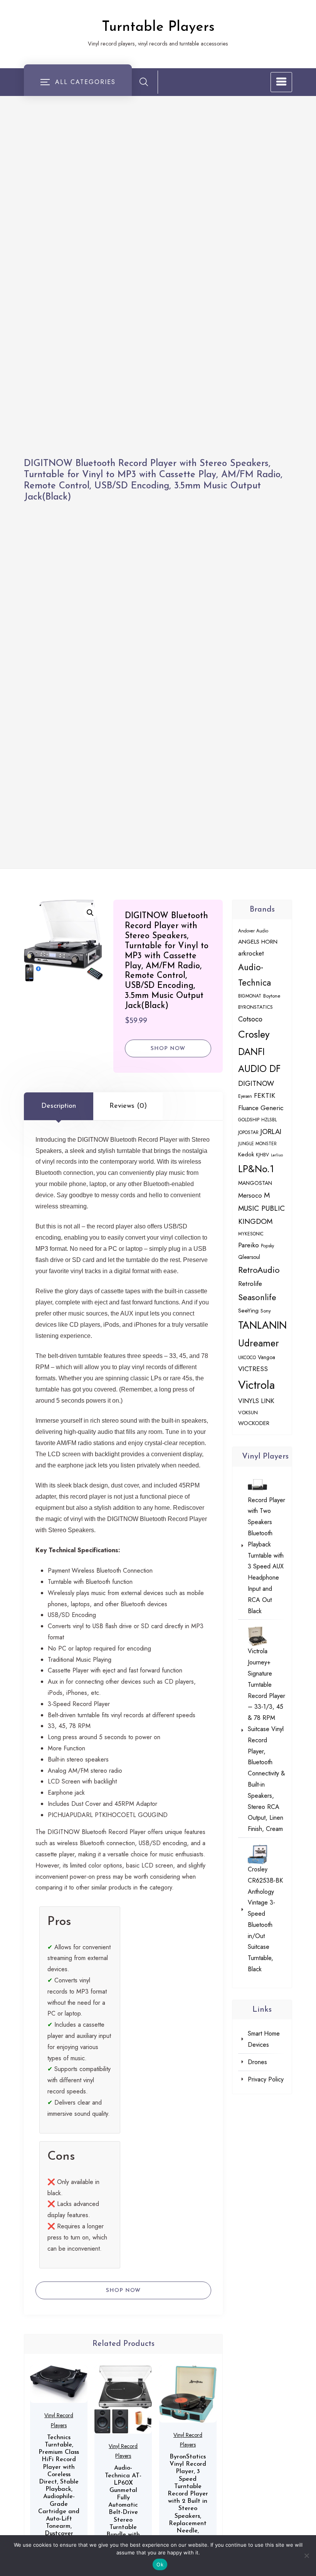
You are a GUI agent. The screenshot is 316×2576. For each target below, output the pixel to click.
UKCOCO (247, 1357)
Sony (266, 1311)
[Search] (144, 82)
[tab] (59, 1106)
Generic (272, 1108)
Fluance (248, 1108)
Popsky (267, 1246)
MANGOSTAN (255, 1183)
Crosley (254, 1034)
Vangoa (266, 1357)
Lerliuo (277, 1155)
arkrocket (251, 953)
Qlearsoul (249, 1257)
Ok (160, 2564)
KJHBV (262, 1155)
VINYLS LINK (256, 1401)
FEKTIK (265, 1095)
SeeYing (248, 1311)
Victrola (256, 1385)
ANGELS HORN (258, 942)
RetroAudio (259, 1270)
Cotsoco (250, 1019)
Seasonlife (257, 1297)
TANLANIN (262, 1325)
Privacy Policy (266, 2079)
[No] (306, 2556)
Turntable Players (158, 27)
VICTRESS (253, 1369)
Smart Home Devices (264, 2039)
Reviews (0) (128, 1106)
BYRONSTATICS (255, 1007)
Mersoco (250, 1195)
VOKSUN (248, 1413)
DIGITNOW (256, 1083)
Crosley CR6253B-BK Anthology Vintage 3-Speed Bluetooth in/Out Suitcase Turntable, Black (265, 1919)
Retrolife (250, 1284)
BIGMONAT (250, 996)
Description (59, 1106)
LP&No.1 (256, 1169)
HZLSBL (269, 1120)
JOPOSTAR (248, 1132)
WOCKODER (254, 1423)
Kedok (246, 1154)
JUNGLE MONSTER (257, 1143)
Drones (257, 2062)
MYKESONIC (251, 1234)
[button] (90, 913)
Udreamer (259, 1343)
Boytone (272, 996)
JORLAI (271, 1132)
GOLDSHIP (249, 1120)
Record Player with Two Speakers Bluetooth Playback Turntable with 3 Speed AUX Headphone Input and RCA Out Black (266, 1556)
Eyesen (245, 1096)
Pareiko (249, 1245)
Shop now (168, 1049)
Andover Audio (253, 931)
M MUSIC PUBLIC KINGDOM (261, 1208)
